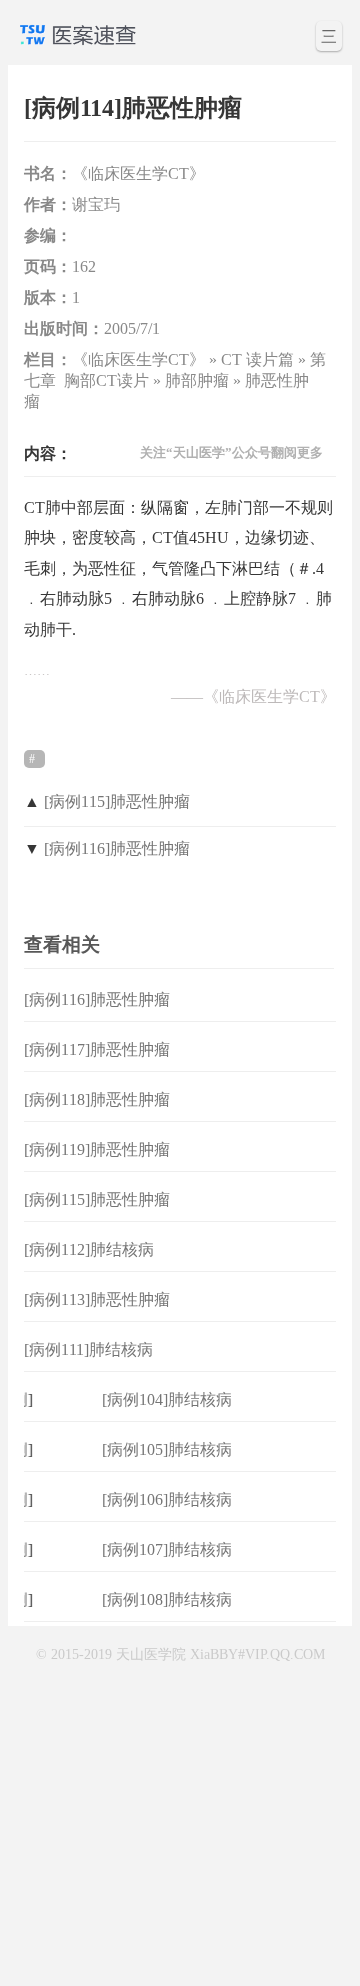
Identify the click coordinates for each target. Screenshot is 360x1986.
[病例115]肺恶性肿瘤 (117, 801)
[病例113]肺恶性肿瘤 (97, 1299)
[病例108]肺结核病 (167, 1599)
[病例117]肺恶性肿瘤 (97, 1049)
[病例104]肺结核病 (167, 1399)
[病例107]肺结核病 (167, 1549)
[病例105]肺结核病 (167, 1449)
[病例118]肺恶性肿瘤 (97, 1099)
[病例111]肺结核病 (88, 1349)
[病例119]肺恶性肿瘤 (97, 1149)
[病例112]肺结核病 (89, 1249)
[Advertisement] (180, 1802)
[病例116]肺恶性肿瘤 (117, 848)
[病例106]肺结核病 (167, 1499)
